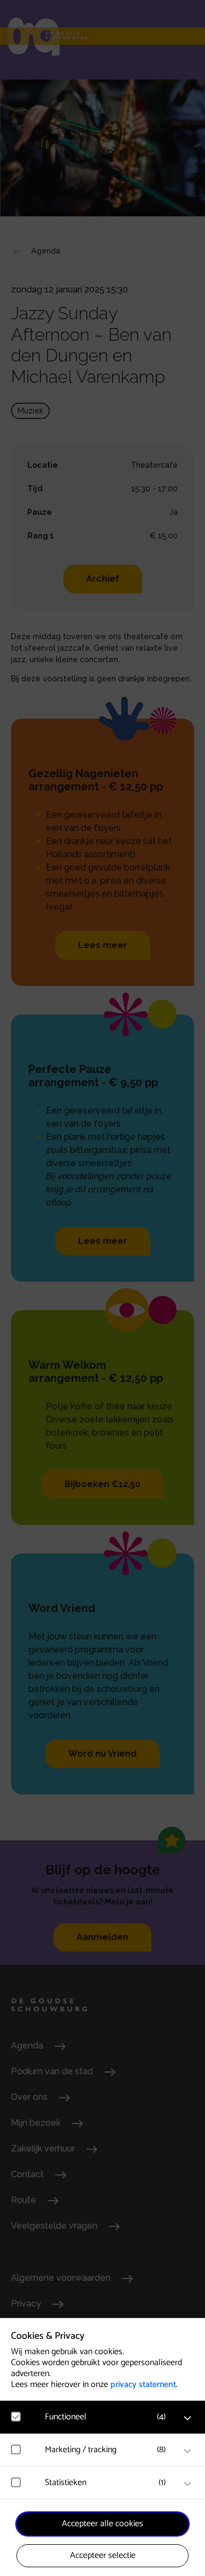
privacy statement (143, 2385)
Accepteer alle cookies (102, 2524)
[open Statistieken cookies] (188, 2484)
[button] (108, 2417)
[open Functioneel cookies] (188, 2418)
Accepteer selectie (103, 2555)
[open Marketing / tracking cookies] (188, 2451)
